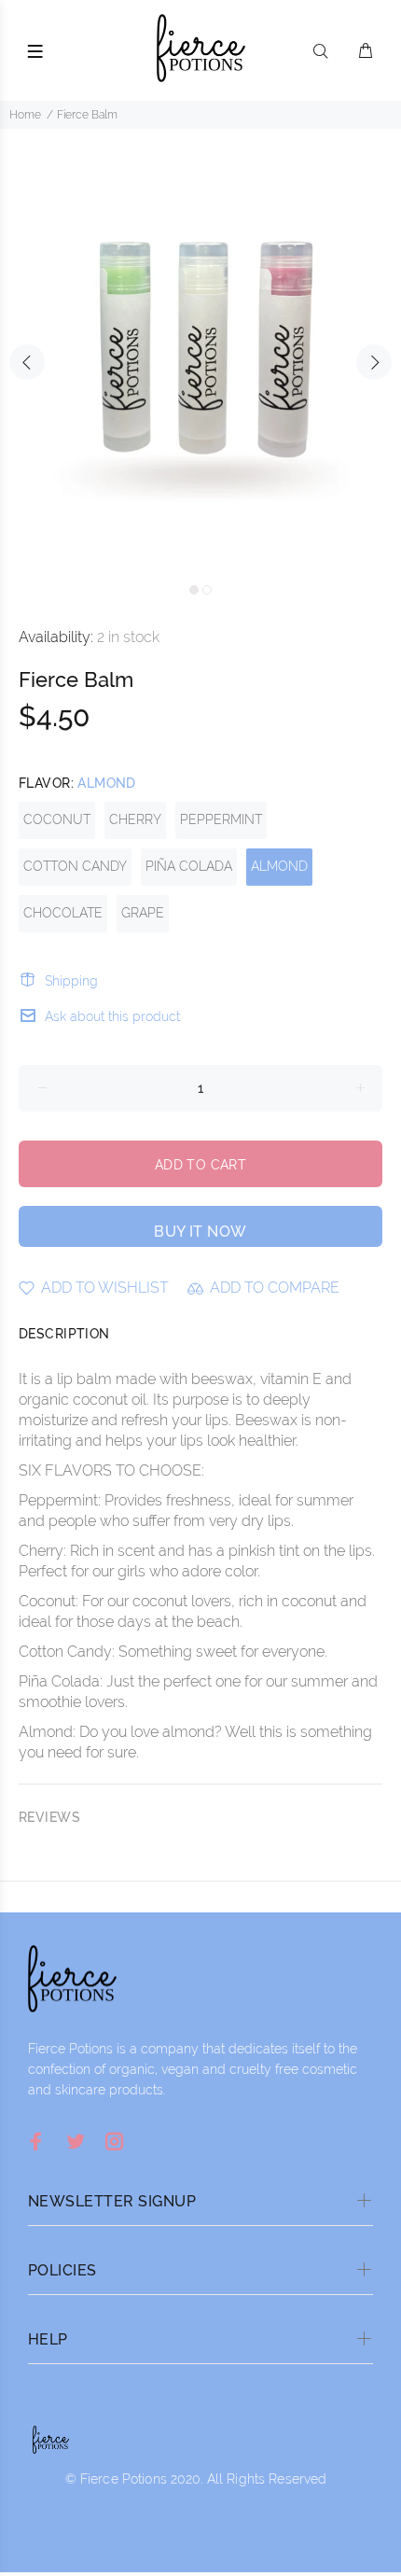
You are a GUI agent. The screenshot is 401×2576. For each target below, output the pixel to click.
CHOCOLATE (63, 913)
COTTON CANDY (75, 866)
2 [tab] (207, 590)
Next (374, 362)
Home (25, 115)
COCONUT (57, 819)
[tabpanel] (200, 351)
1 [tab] (194, 590)
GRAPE (143, 913)
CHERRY (135, 819)
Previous (27, 362)
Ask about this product (112, 1016)
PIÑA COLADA (189, 866)
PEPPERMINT (221, 819)
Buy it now (200, 1232)
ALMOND (279, 866)
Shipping (71, 981)
